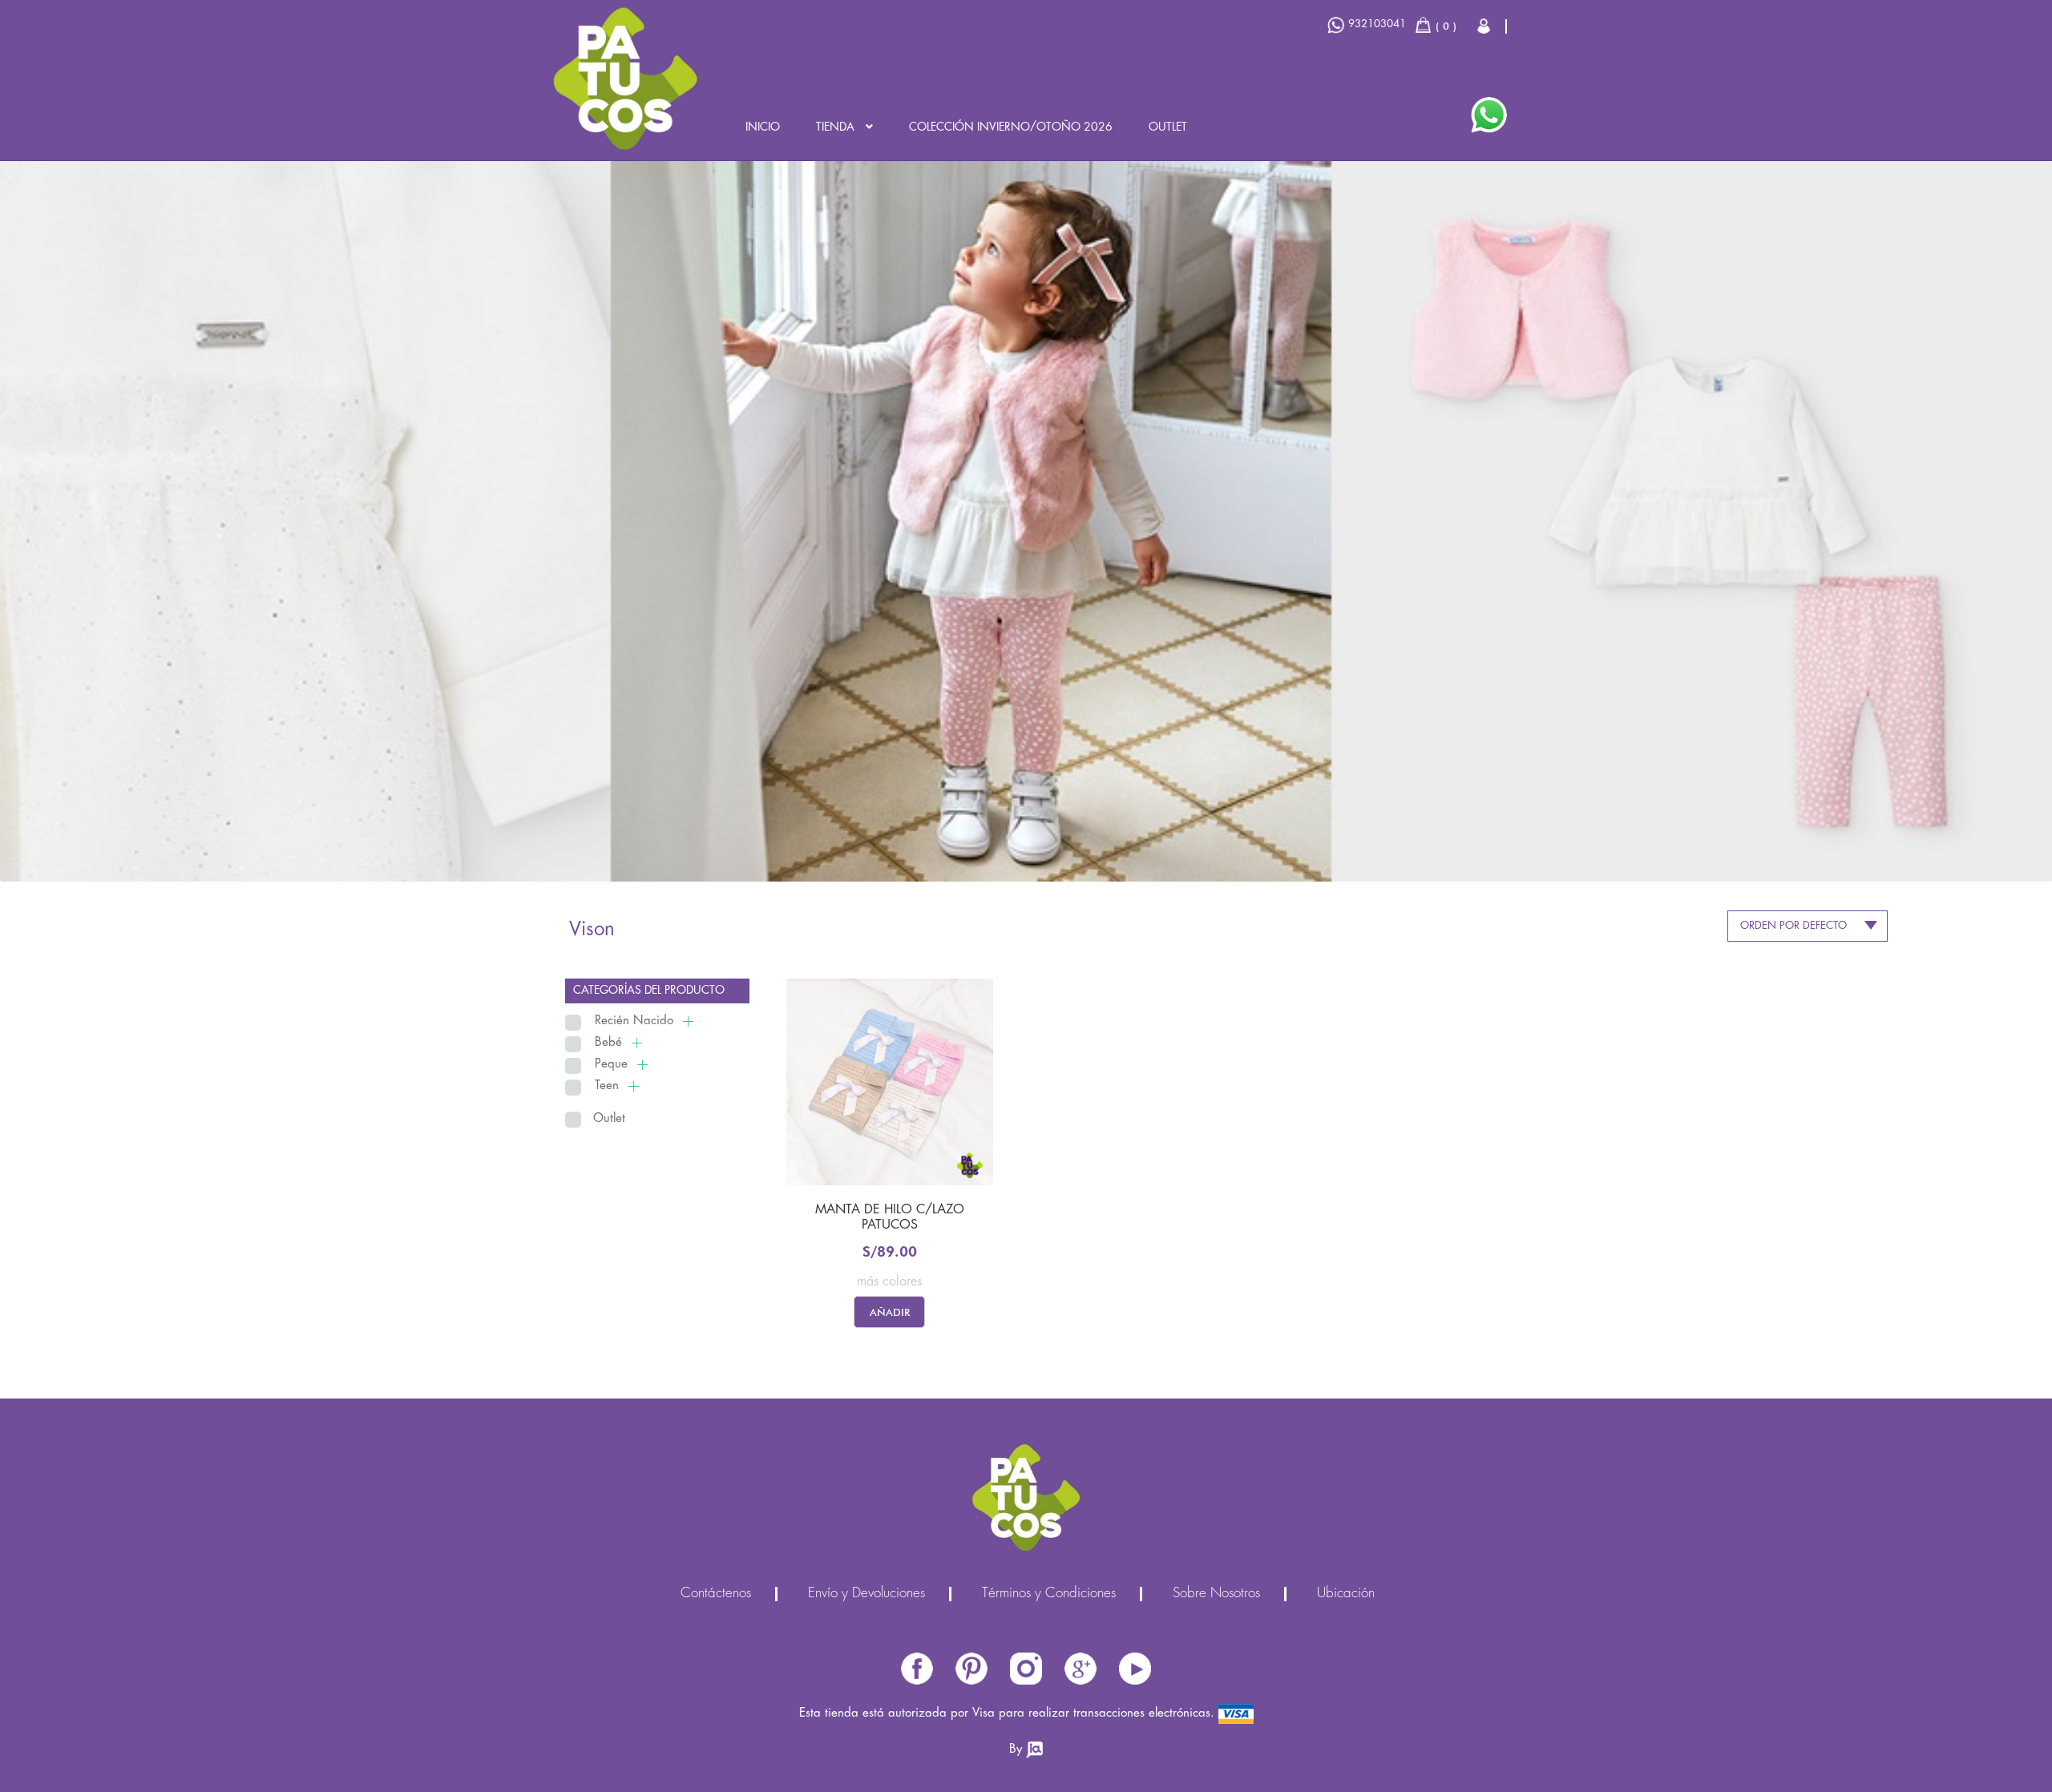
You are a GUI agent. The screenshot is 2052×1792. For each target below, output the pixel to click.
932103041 (1377, 24)
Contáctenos (716, 1594)
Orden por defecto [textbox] (1793, 926)
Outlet (1168, 127)
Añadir (890, 1312)
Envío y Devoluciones (866, 1594)
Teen (607, 1086)
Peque (611, 1064)
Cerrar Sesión (1485, 26)
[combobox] (1808, 926)
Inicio (763, 127)
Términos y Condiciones (1049, 1594)
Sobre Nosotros (1216, 1594)
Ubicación (1346, 1594)
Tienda (835, 127)
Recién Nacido (634, 1021)
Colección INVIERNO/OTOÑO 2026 (1011, 127)
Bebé (608, 1043)
